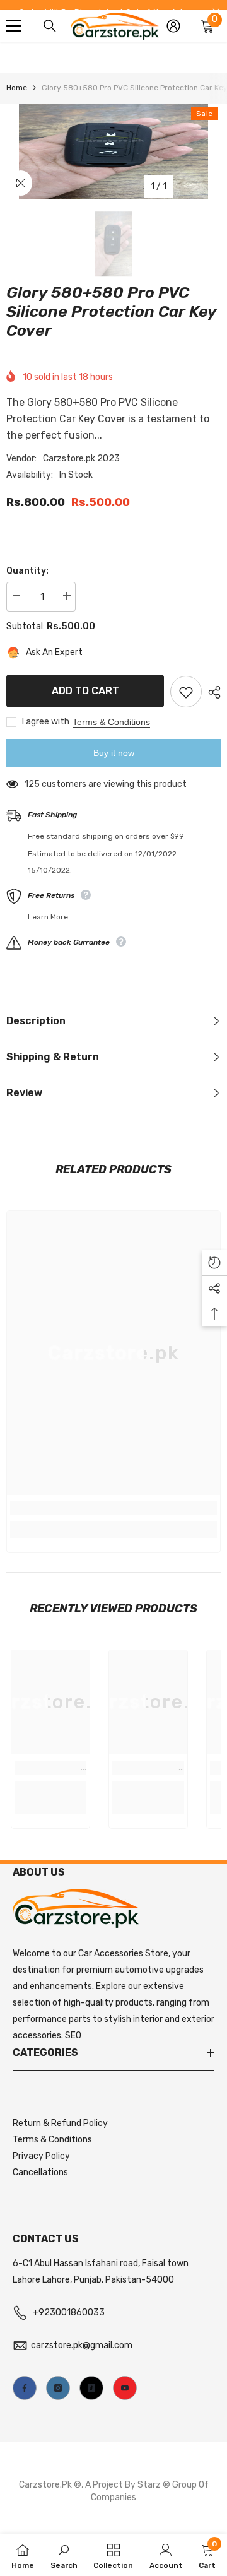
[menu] (14, 26)
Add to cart (85, 691)
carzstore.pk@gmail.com (82, 2345)
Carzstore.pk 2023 (81, 458)
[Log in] (173, 26)
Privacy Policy (41, 2156)
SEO (73, 2035)
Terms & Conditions (111, 722)
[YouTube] (125, 2388)
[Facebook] (25, 2388)
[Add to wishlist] (186, 692)
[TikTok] (91, 2388)
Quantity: (27, 571)
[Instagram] (58, 2388)
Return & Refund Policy (60, 2123)
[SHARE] (211, 692)
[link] (113, 1508)
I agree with (46, 722)
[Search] (50, 26)
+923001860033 (69, 2313)
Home (17, 88)
